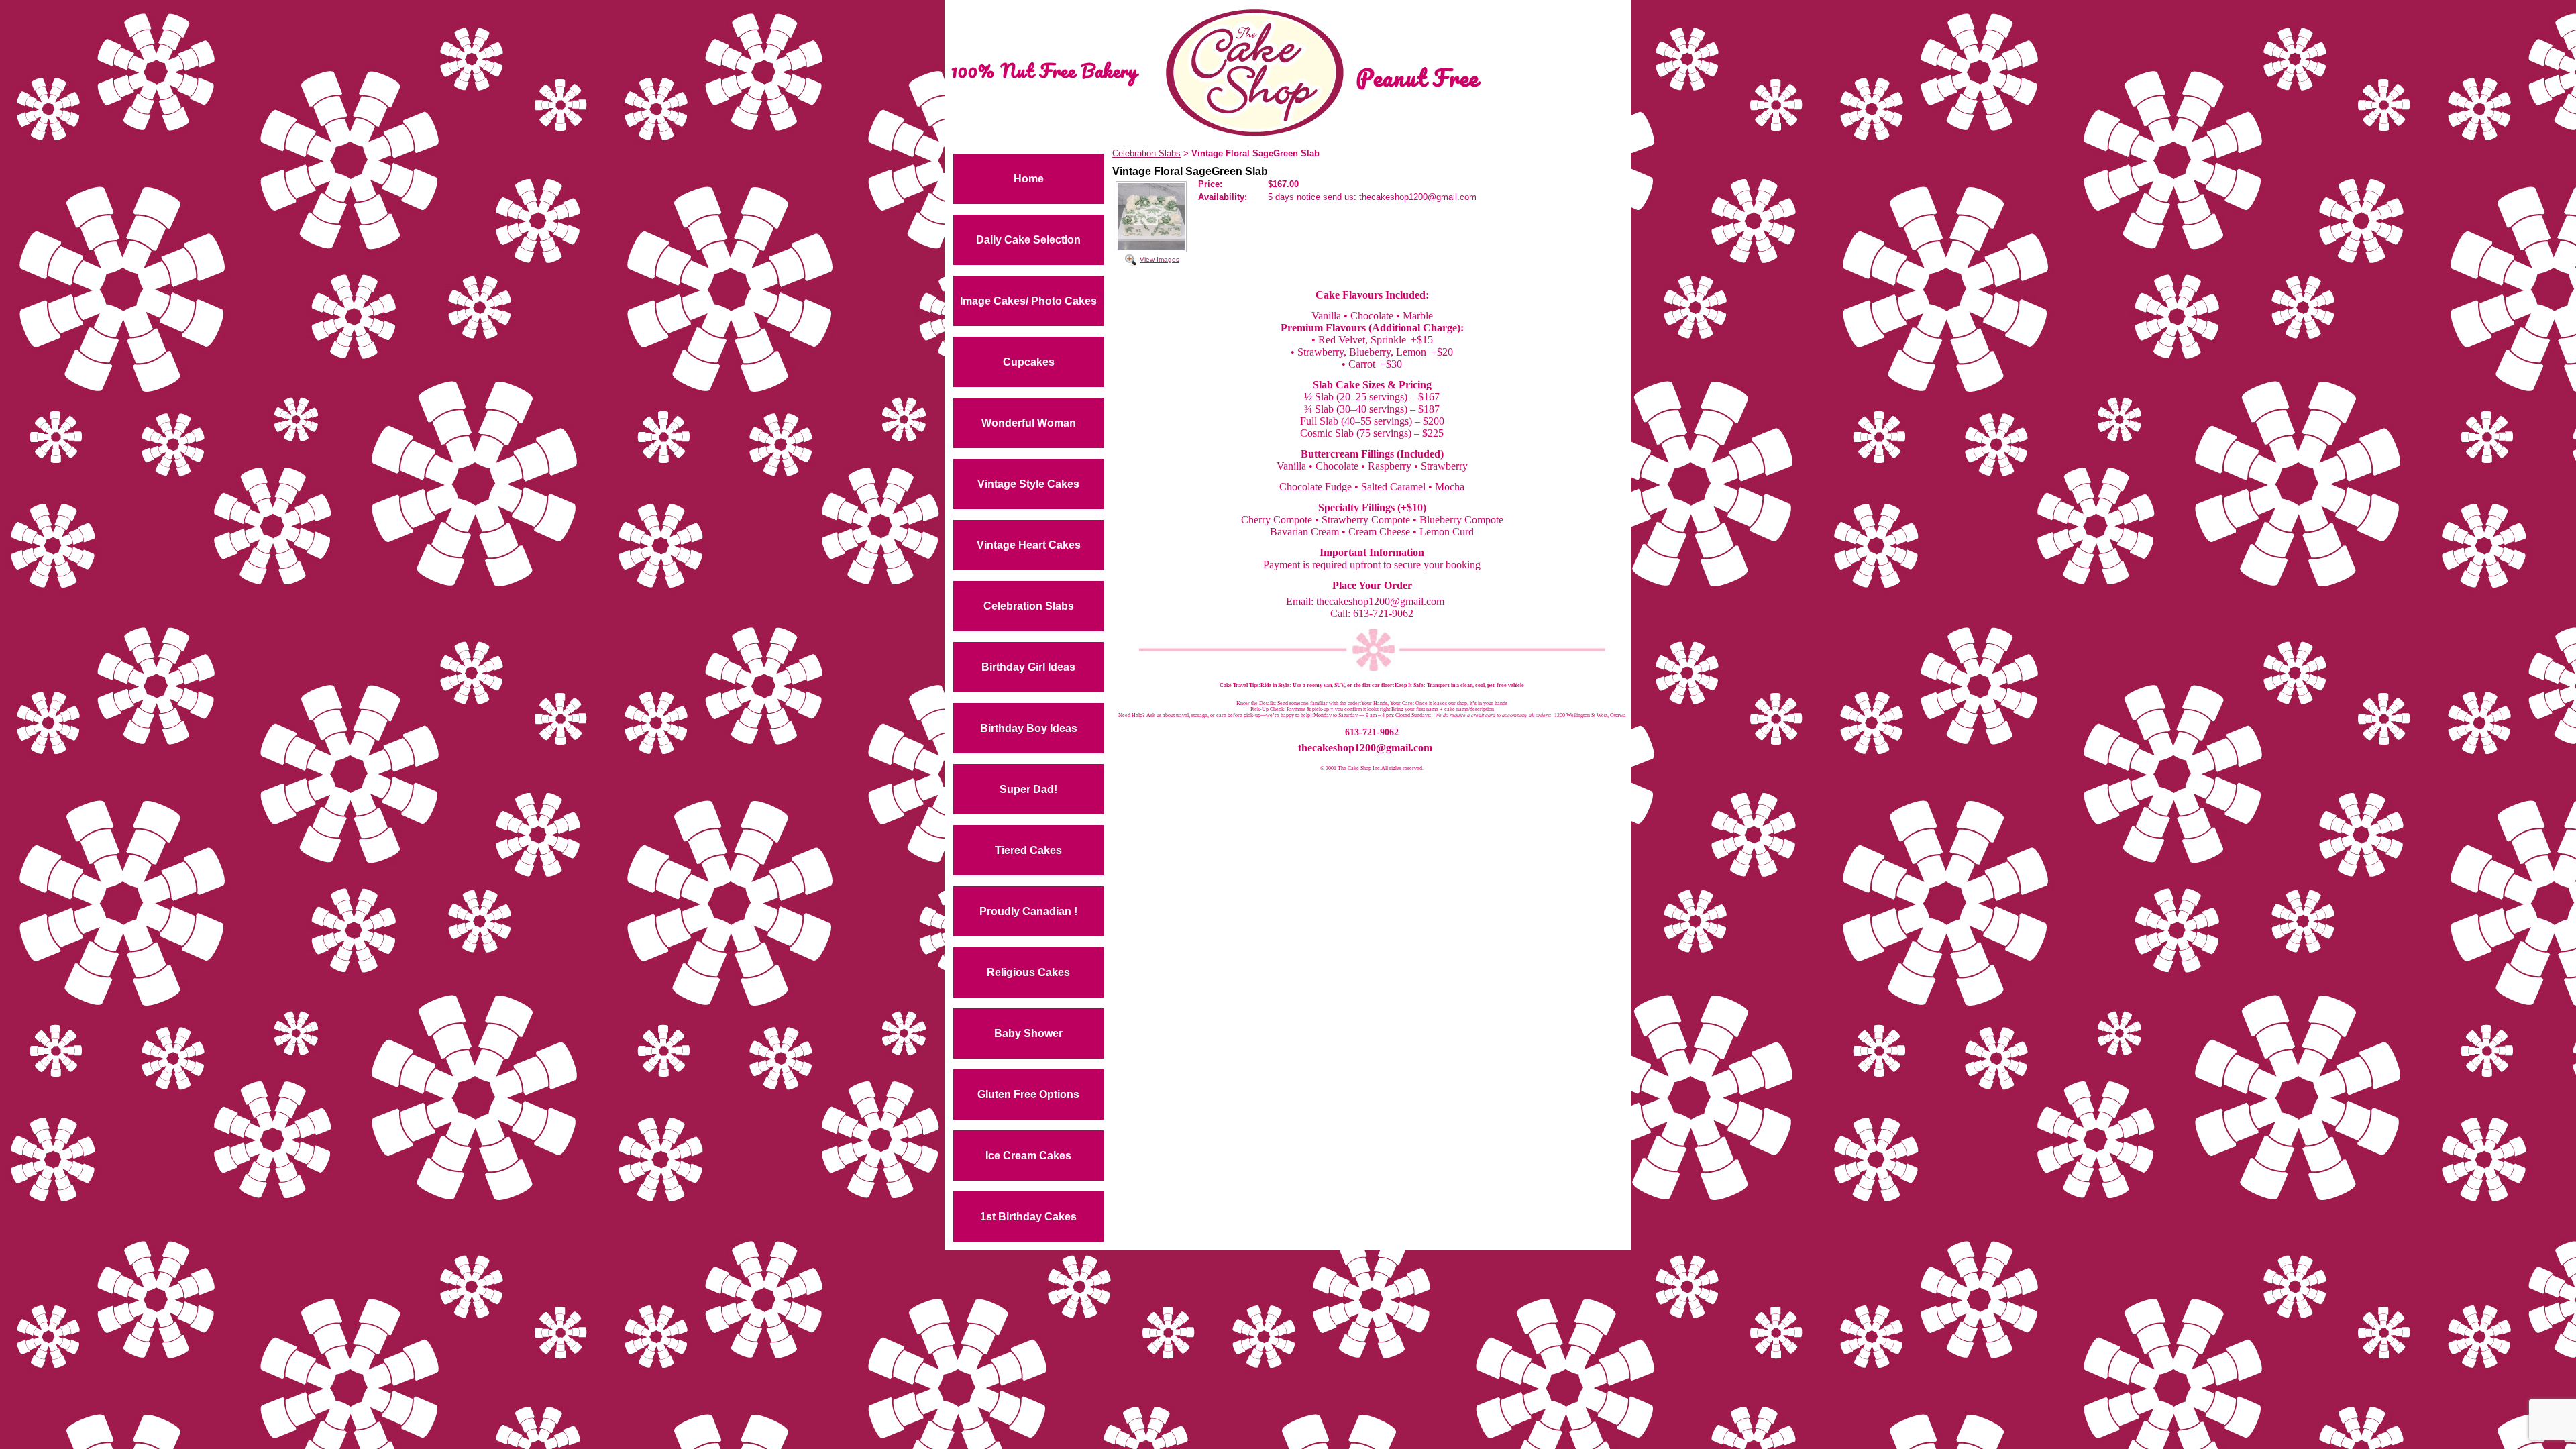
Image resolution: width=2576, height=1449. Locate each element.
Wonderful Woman (1029, 423)
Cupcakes (1029, 362)
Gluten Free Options (1028, 1094)
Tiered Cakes (1028, 850)
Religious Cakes (1028, 972)
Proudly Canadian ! (1028, 911)
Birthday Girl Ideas (1028, 667)
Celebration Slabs (1029, 606)
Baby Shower (1028, 1033)
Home (1029, 179)
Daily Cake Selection (1028, 240)
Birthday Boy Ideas (1029, 728)
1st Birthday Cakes (1028, 1217)
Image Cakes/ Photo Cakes (1028, 301)
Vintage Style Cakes (1028, 484)
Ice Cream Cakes (1028, 1156)
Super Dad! (1028, 789)
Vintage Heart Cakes (1029, 545)
